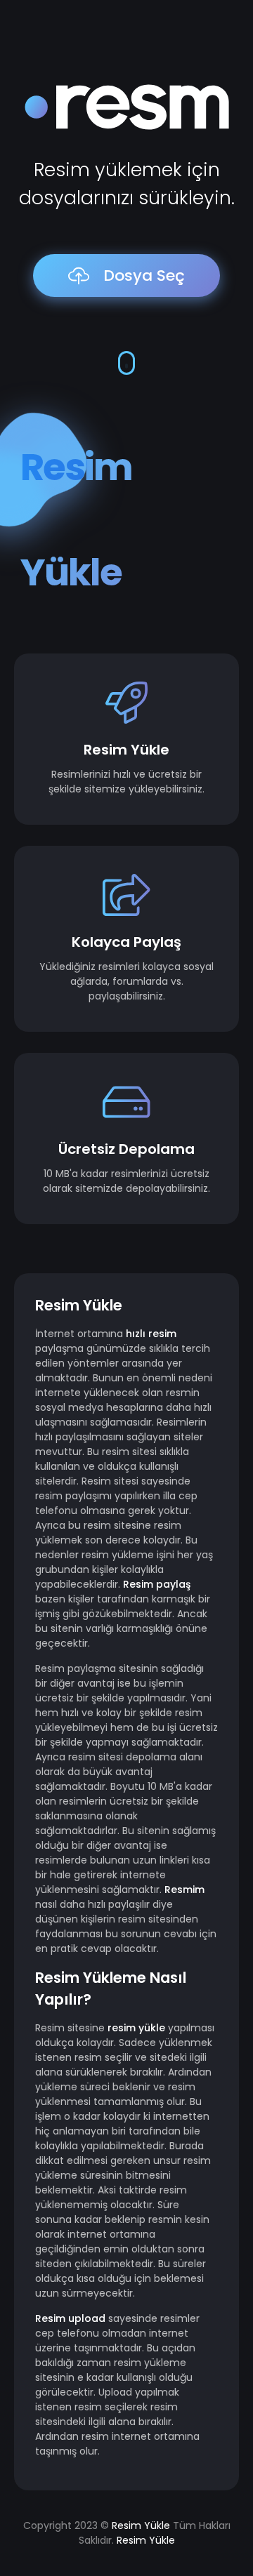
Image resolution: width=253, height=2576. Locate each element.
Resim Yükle (141, 2525)
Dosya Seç (144, 275)
